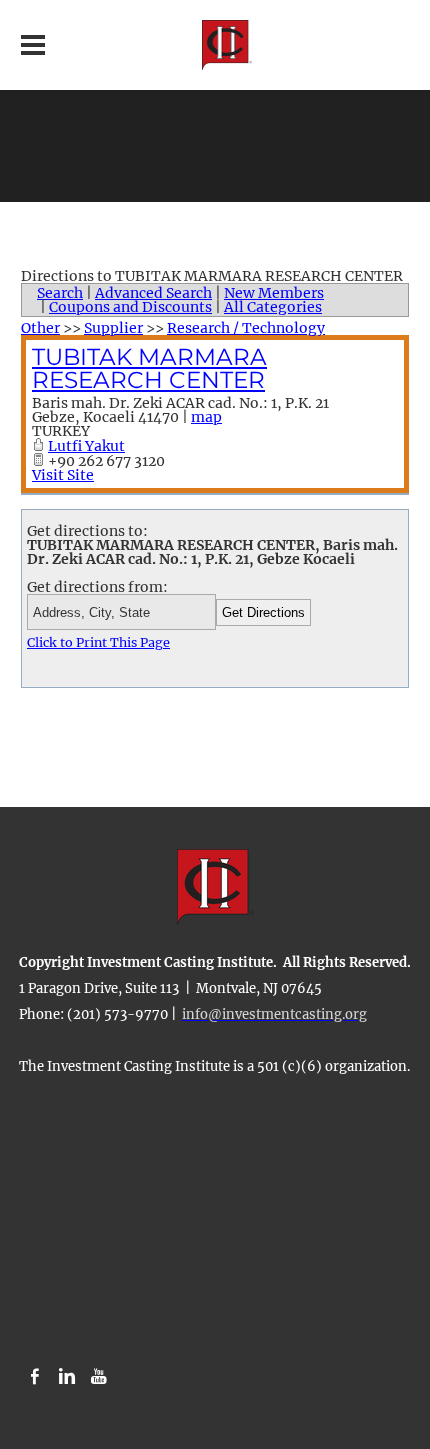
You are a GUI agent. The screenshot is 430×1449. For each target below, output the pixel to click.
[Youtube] (99, 1377)
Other (40, 328)
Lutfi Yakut (86, 446)
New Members (274, 293)
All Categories (273, 307)
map (206, 417)
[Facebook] (35, 1377)
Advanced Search (153, 293)
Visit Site (63, 475)
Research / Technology (246, 328)
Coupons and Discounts (130, 307)
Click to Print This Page (98, 642)
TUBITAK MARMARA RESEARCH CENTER (149, 368)
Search (60, 293)
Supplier (113, 328)
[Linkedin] (67, 1377)
